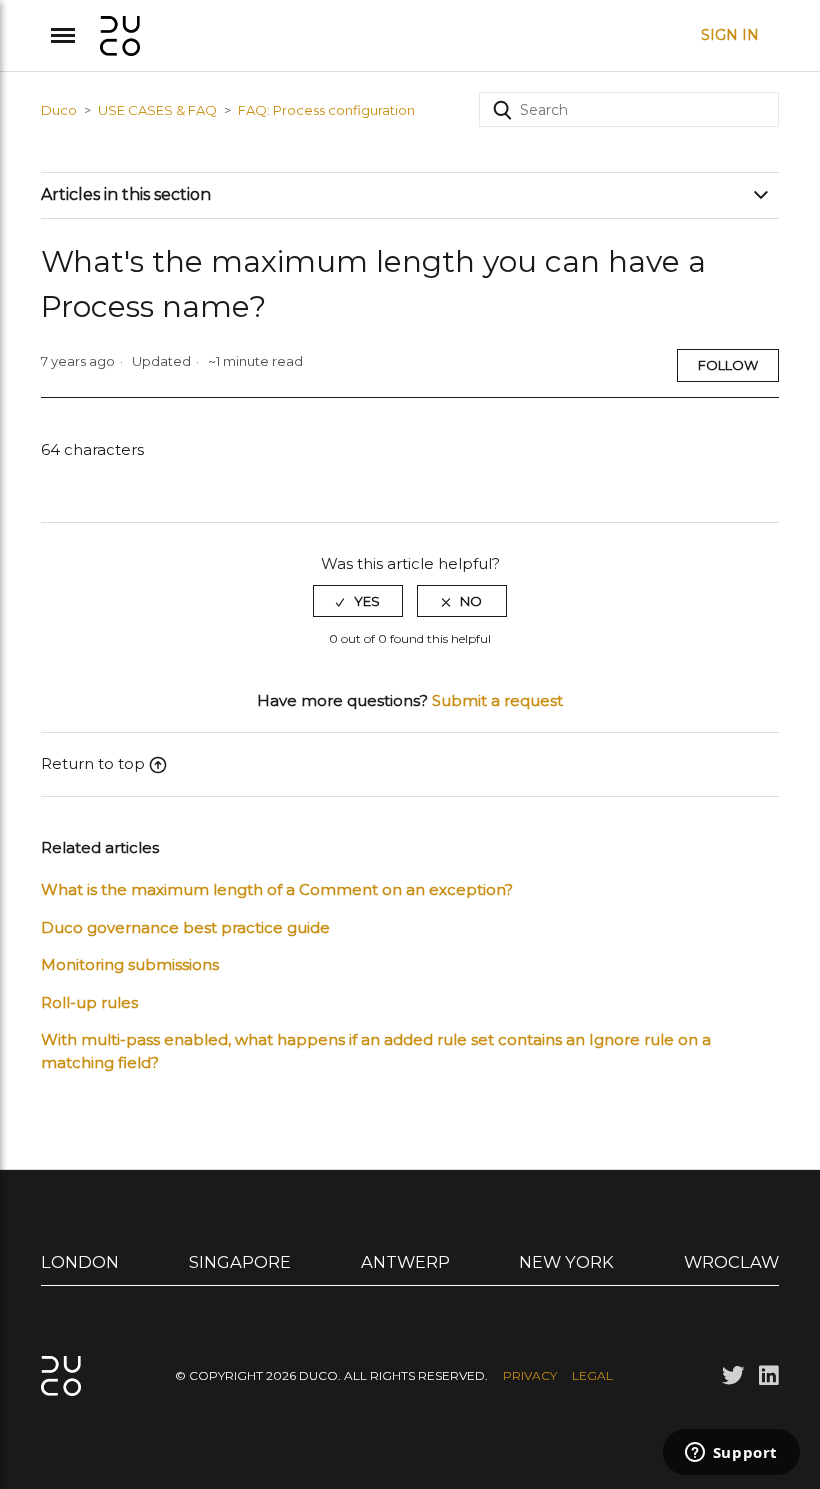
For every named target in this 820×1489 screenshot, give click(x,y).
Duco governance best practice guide (185, 927)
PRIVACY (530, 1375)
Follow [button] (728, 365)
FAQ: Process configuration (326, 110)
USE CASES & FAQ (157, 110)
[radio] (358, 601)
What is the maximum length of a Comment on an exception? (277, 889)
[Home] (120, 33)
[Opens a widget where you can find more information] (731, 1454)
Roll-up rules (89, 1002)
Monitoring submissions (130, 964)
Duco (59, 110)
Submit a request (497, 700)
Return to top (93, 763)
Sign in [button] (730, 35)
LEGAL (592, 1375)
